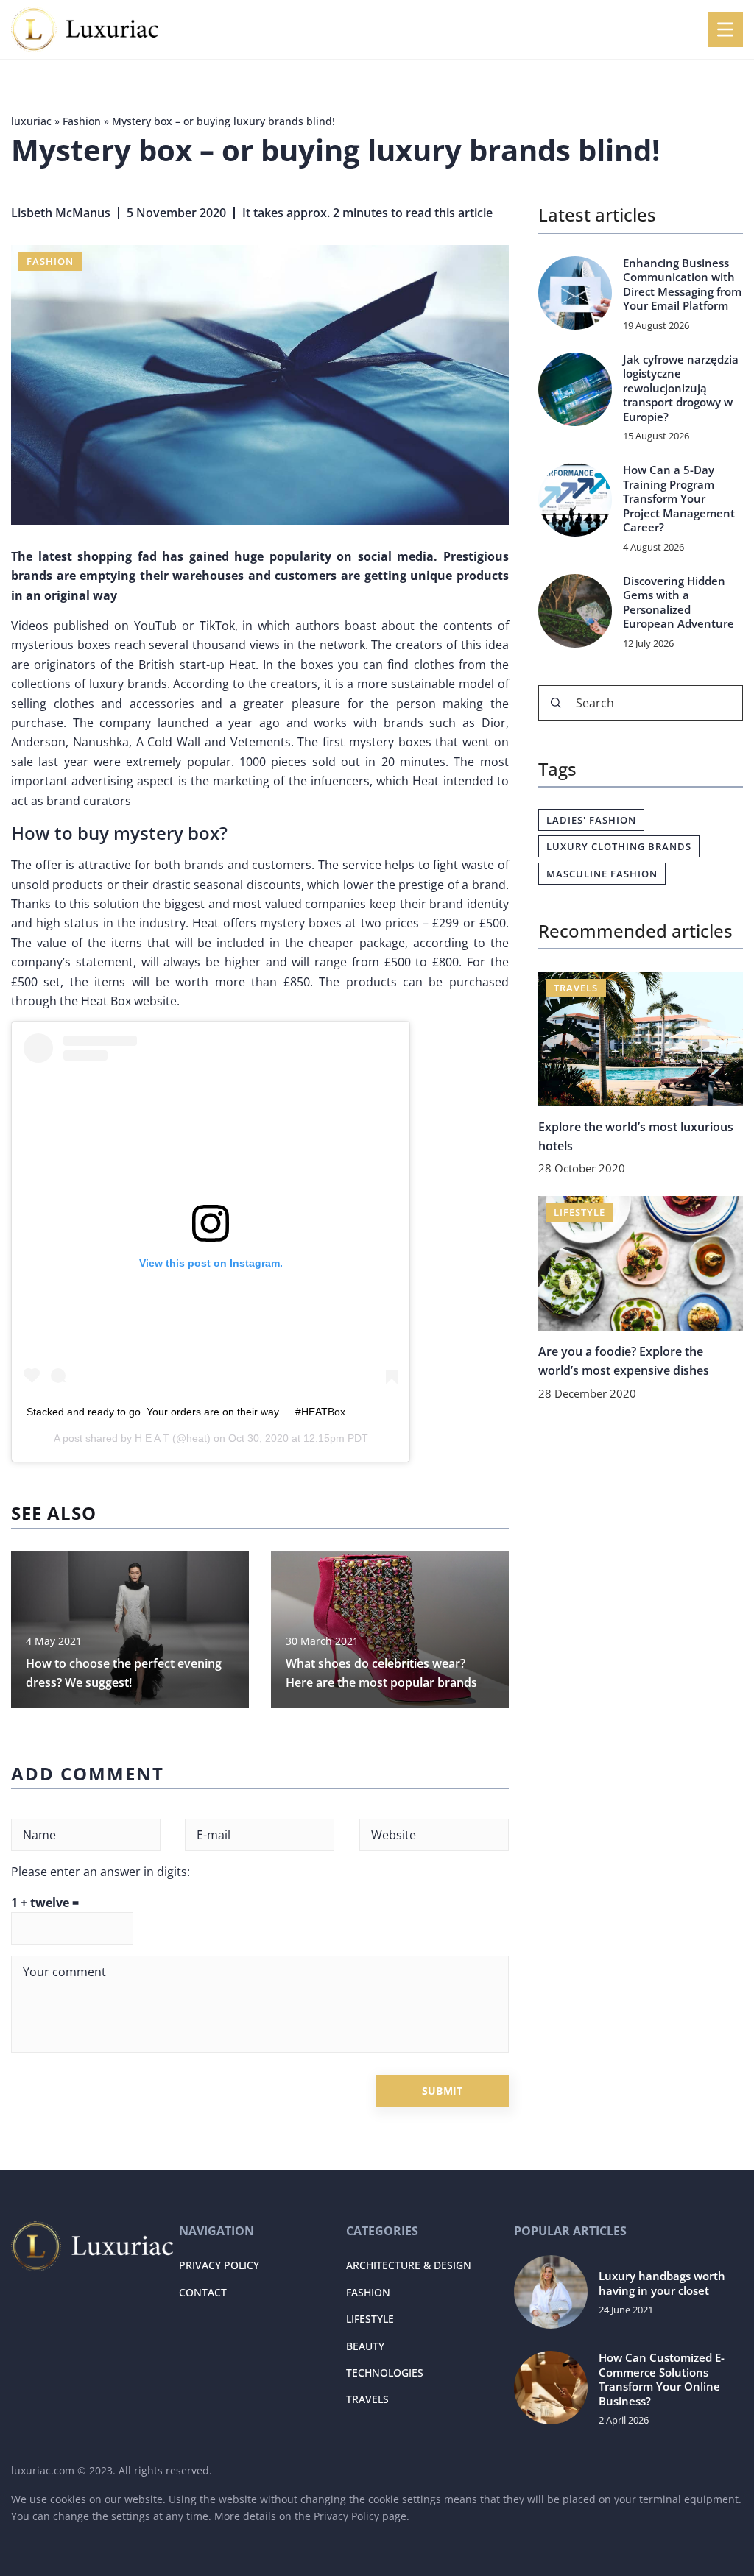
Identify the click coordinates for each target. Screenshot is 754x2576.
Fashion (50, 261)
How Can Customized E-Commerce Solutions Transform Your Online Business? (662, 2379)
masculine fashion (602, 874)
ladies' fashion (591, 820)
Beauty (365, 2346)
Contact (203, 2292)
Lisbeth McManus (61, 213)
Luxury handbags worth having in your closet (662, 2283)
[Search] (556, 703)
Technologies (385, 2372)
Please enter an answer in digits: (101, 1872)
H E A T (152, 1438)
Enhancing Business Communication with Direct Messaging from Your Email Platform (682, 285)
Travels (367, 2399)
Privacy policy (219, 2265)
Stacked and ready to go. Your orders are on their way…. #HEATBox (186, 1412)
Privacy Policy (346, 2516)
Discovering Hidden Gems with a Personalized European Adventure (679, 603)
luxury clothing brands (619, 846)
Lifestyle (370, 2319)
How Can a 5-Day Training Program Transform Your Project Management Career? (679, 499)
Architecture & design (409, 2265)
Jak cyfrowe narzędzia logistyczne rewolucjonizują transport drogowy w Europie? (681, 388)
